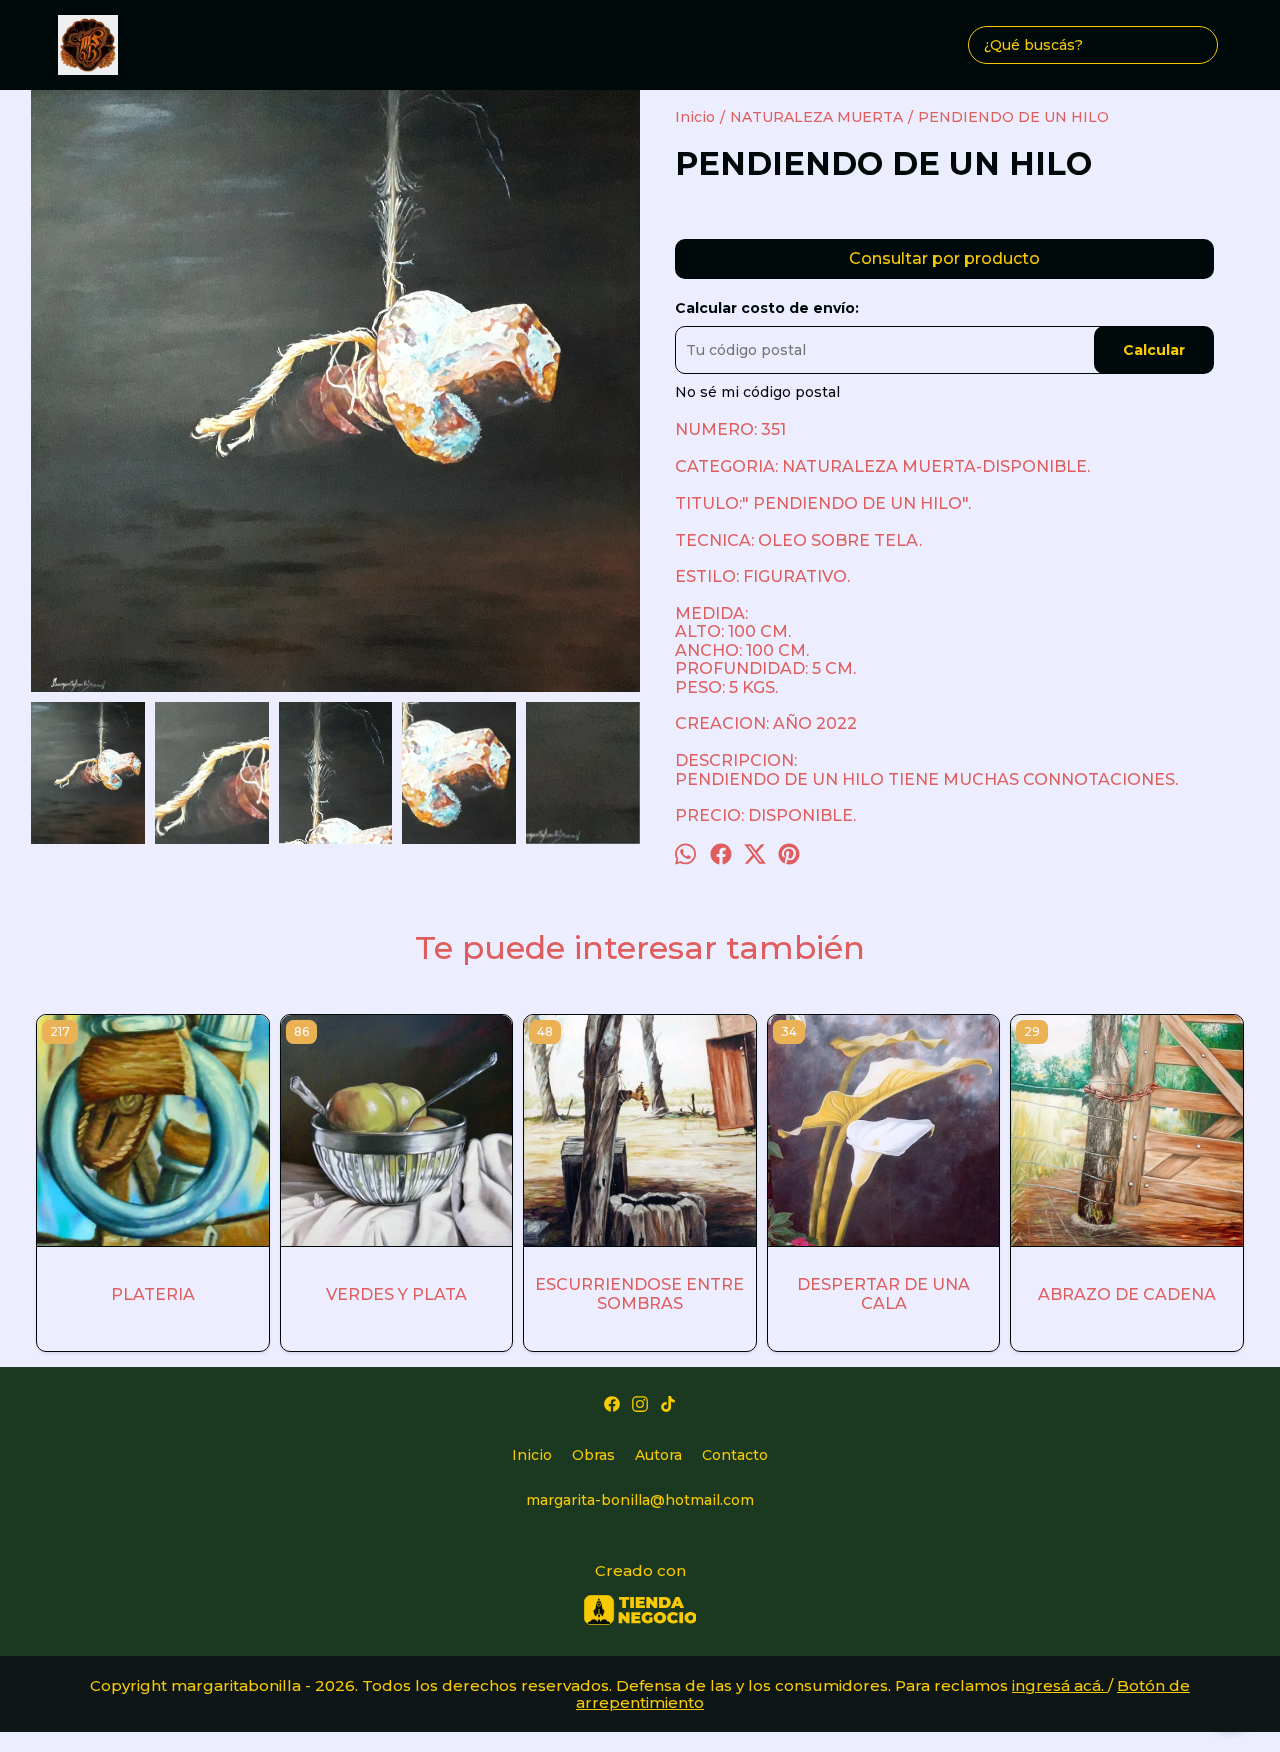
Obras (593, 1455)
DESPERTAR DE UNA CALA (883, 1294)
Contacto (735, 1455)
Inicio (532, 1455)
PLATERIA (153, 1294)
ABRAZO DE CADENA (1127, 1294)
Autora (658, 1455)
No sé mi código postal (757, 392)
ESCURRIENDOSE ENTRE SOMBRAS (639, 1294)
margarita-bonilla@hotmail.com (640, 1500)
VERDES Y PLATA (396, 1294)
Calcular (1154, 350)
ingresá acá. (1060, 1685)
